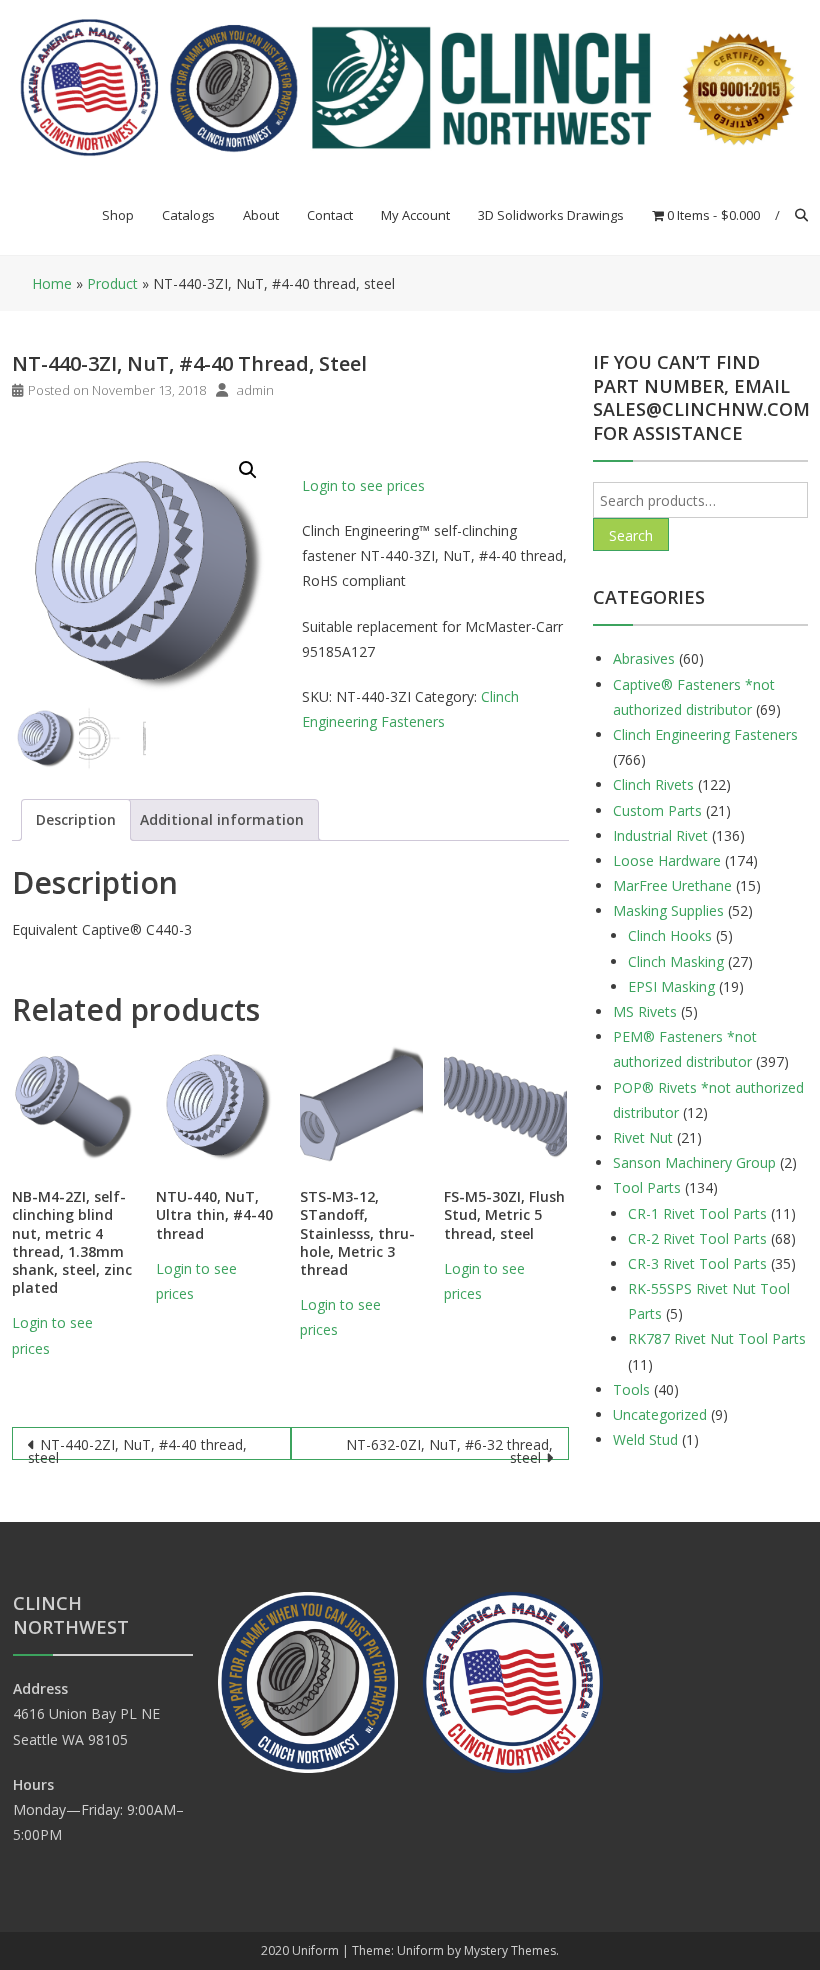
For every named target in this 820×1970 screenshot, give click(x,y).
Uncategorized (660, 1414)
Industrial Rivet (660, 835)
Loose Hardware (667, 860)
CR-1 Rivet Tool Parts (697, 1213)
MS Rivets (645, 1011)
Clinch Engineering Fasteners (705, 734)
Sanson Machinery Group (694, 1162)
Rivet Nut (643, 1137)
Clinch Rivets (653, 784)
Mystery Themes (510, 1950)
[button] (248, 470)
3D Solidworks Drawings (551, 215)
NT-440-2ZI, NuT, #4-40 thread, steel (137, 1447)
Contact (330, 215)
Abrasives (644, 658)
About (261, 215)
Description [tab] (76, 819)
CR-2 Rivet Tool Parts (697, 1238)
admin (255, 390)
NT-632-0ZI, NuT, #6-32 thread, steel (449, 1447)
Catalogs (188, 215)
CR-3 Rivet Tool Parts (697, 1263)
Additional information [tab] (222, 819)
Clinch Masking (676, 961)
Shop (118, 215)
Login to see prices (363, 485)
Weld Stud (645, 1439)
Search (631, 535)
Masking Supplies (668, 910)
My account (415, 215)
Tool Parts (647, 1187)
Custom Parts (657, 810)
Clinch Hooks (670, 935)
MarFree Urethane (672, 885)
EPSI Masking (671, 986)
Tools (631, 1389)
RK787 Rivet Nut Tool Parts (717, 1338)
